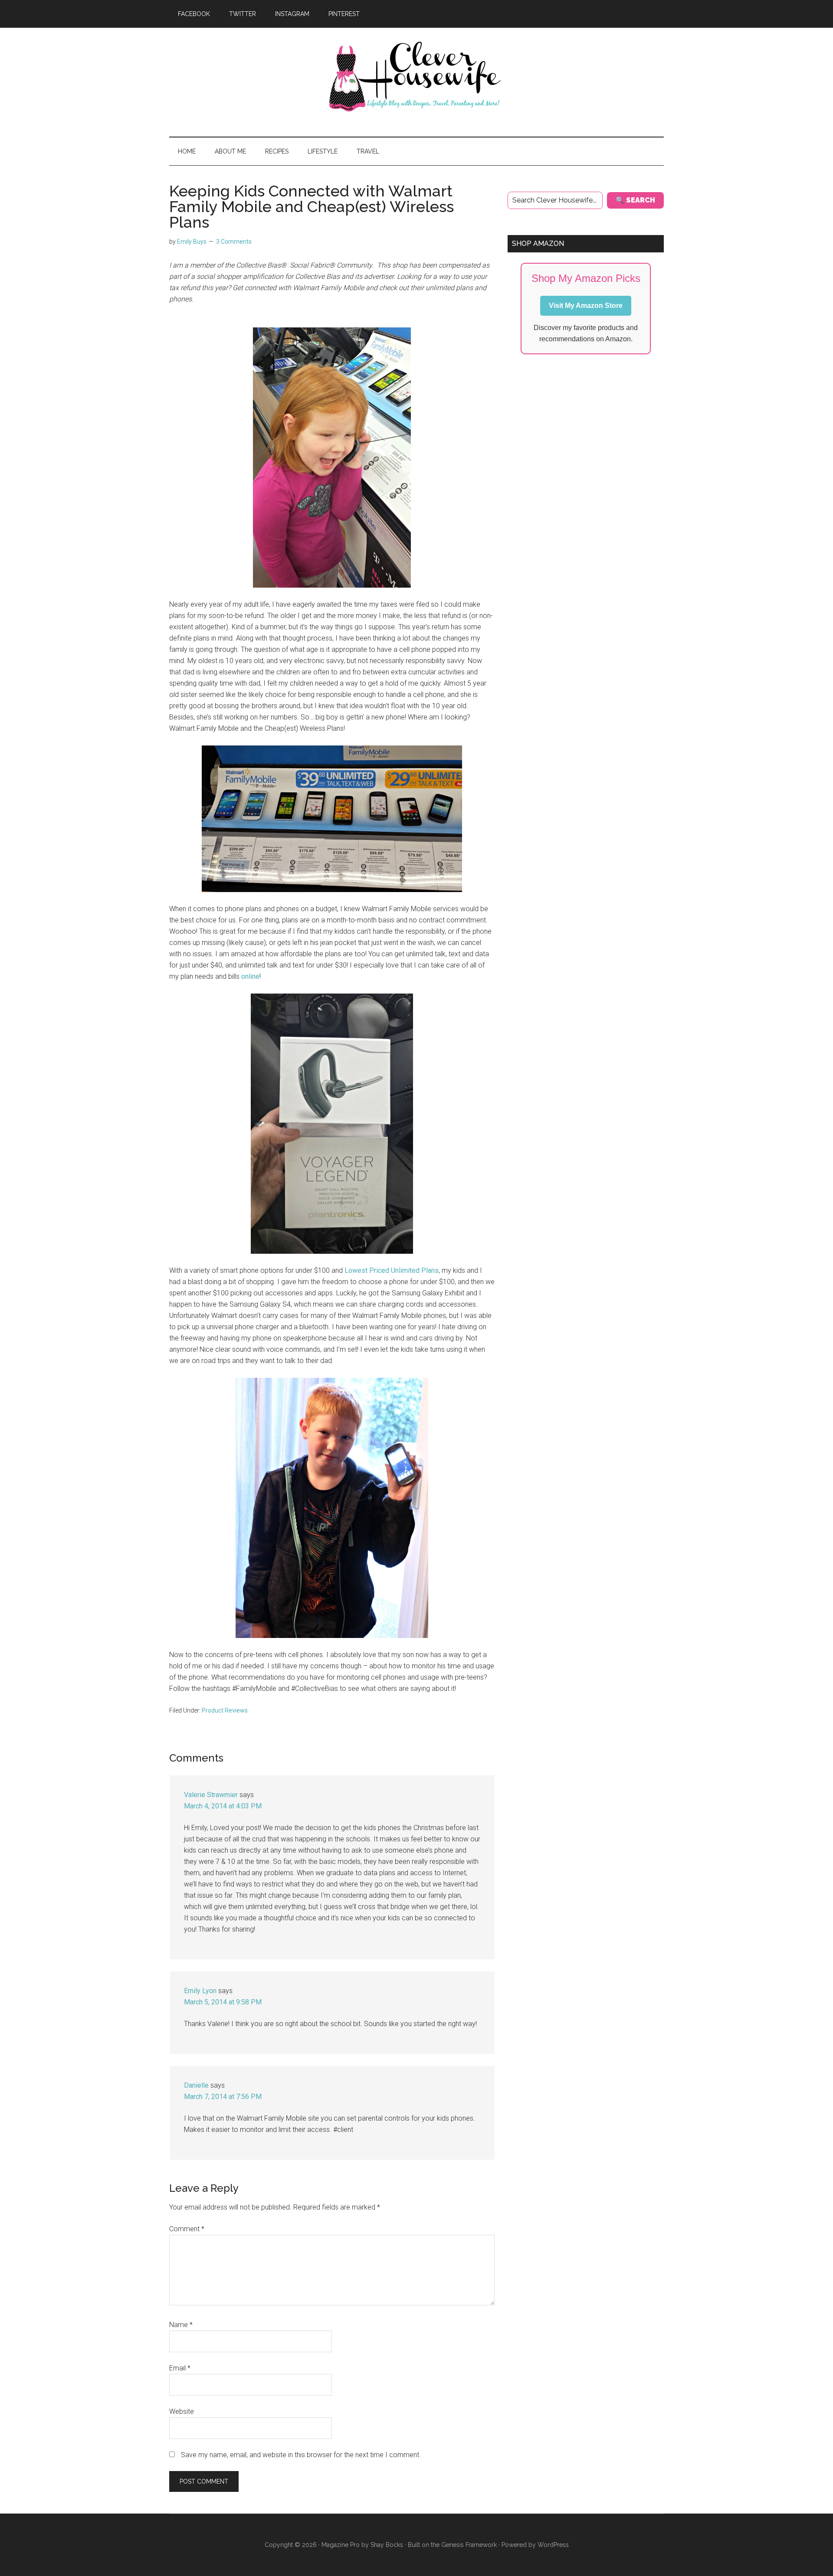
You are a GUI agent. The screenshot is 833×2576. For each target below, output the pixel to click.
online (250, 976)
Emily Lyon (200, 1991)
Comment (187, 2229)
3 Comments (234, 242)
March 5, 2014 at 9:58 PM (223, 2002)
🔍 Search (635, 200)
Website (182, 2411)
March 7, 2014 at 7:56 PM (223, 2097)
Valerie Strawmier (211, 1795)
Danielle (196, 2085)
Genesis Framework (469, 2545)
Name (181, 2325)
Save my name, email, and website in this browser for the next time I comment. (301, 2455)
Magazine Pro (341, 2545)
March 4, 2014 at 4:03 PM (223, 1806)
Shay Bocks (387, 2545)
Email (180, 2368)
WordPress (553, 2545)
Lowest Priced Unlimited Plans (392, 1270)
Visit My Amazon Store (586, 306)
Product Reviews (225, 1710)
